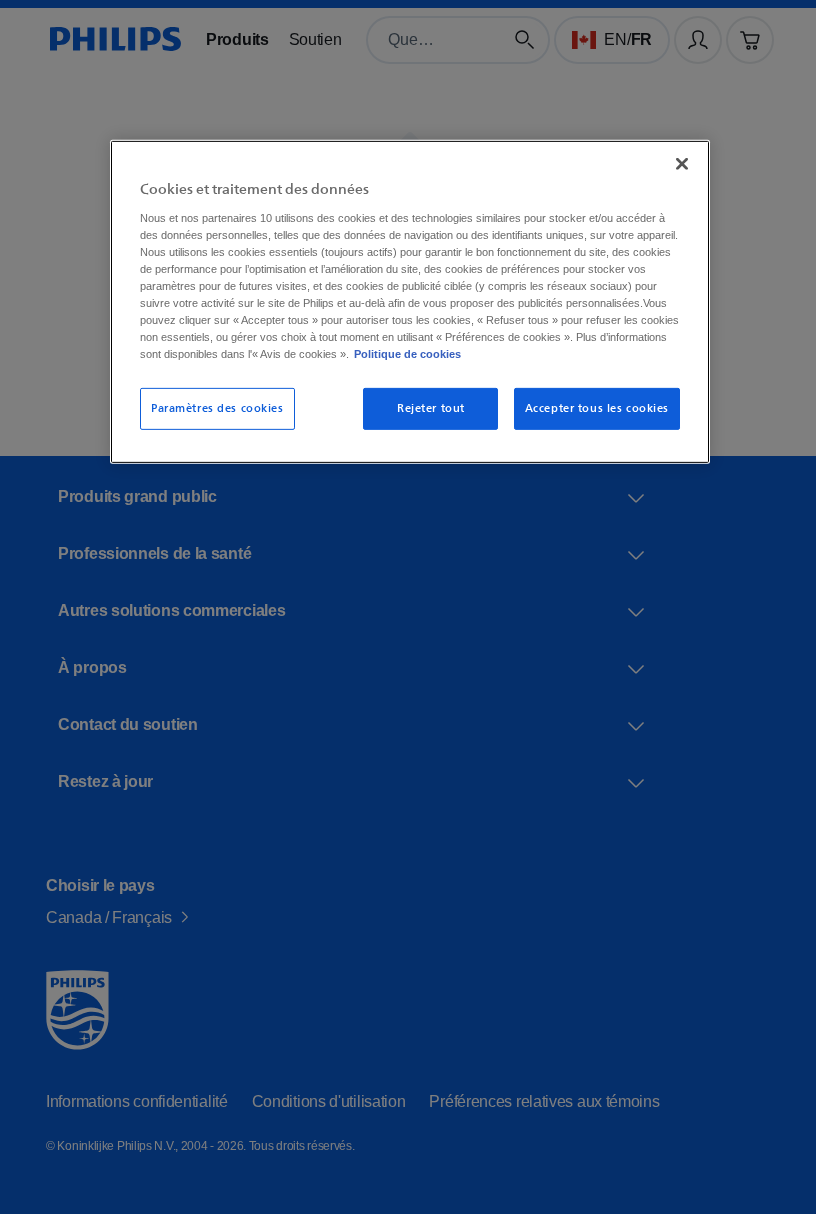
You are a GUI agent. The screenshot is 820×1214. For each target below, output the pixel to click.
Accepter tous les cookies (589, 422)
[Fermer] (675, 161)
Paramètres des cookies (210, 422)
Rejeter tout (424, 422)
